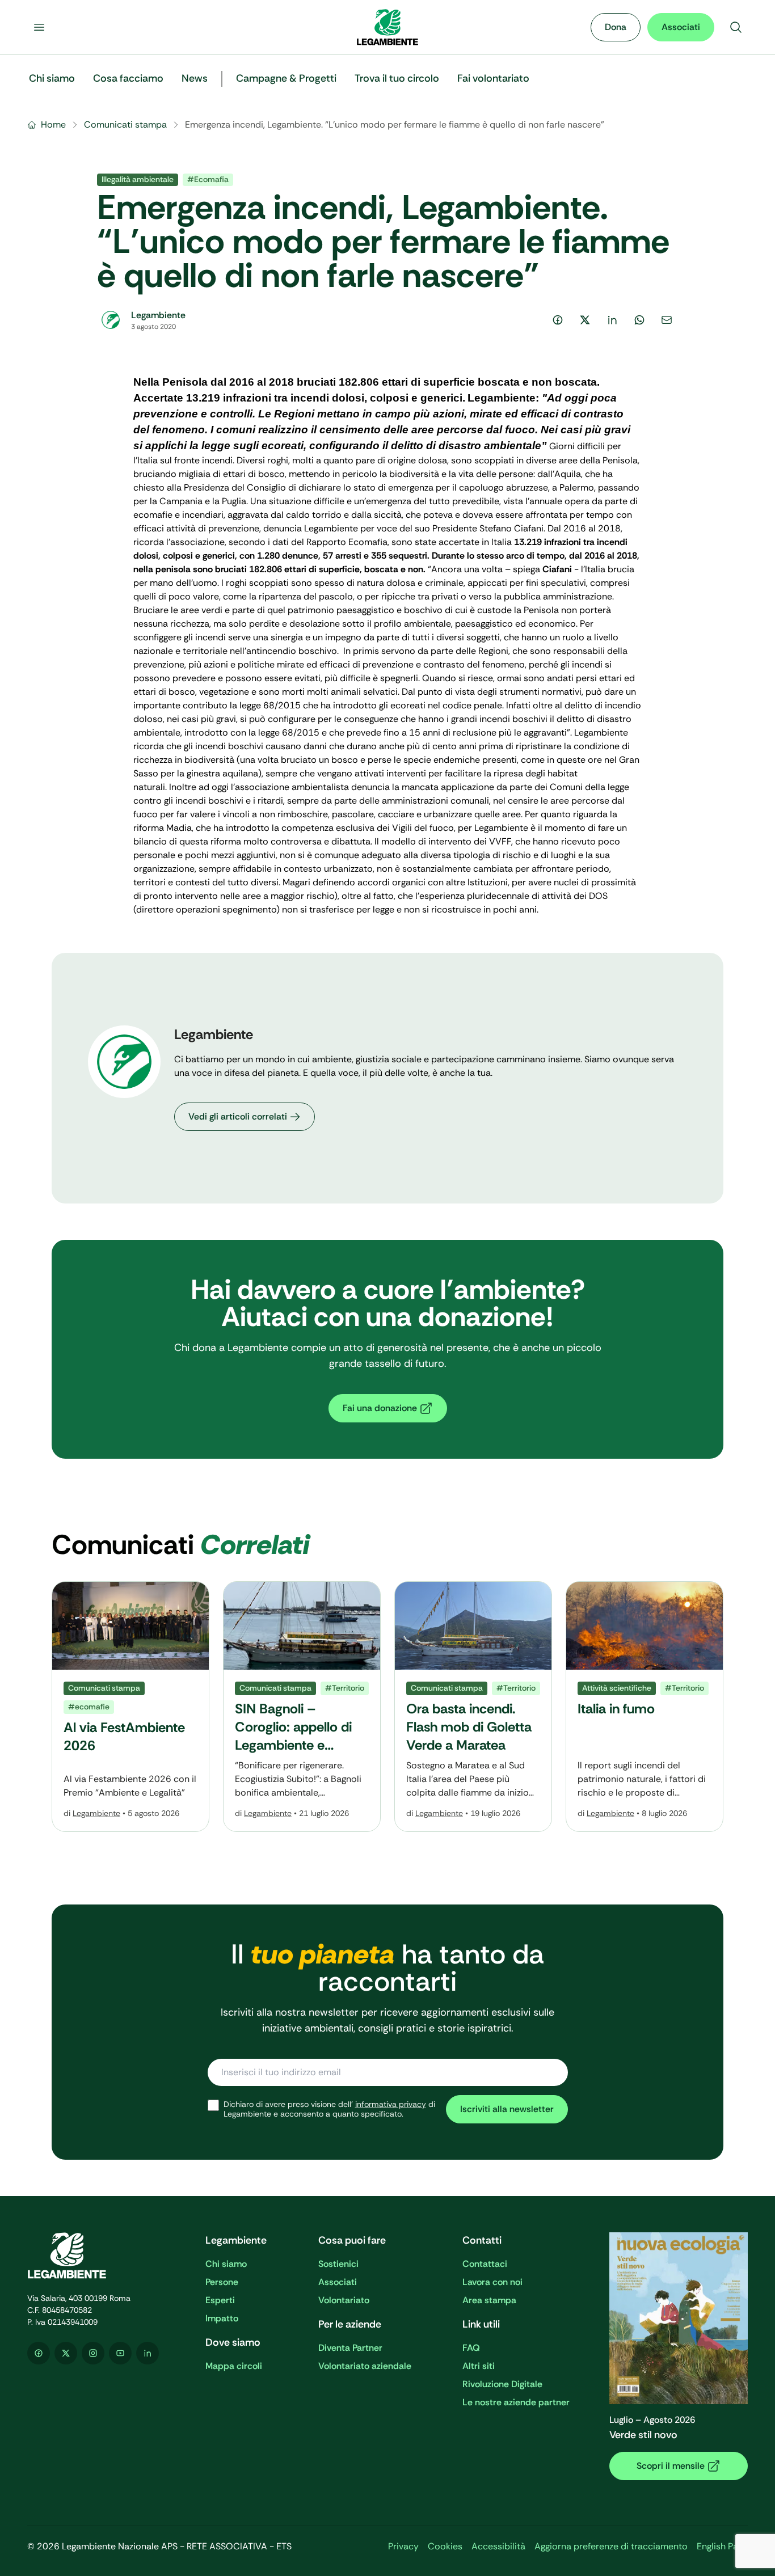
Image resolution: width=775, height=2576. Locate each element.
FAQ (471, 2348)
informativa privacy (391, 2104)
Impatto (222, 2318)
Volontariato (344, 2300)
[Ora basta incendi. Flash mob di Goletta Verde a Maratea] (473, 1707)
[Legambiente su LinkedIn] (148, 2353)
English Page (722, 2546)
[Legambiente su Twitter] (66, 2353)
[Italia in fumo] (645, 1707)
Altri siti (479, 2366)
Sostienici (338, 2264)
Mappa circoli (234, 2366)
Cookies (445, 2546)
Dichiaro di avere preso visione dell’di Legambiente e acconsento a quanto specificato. (329, 2110)
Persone (222, 2282)
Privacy (403, 2546)
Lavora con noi (492, 2282)
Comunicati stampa (125, 124)
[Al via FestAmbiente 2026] (130, 1707)
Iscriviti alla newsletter (507, 2109)
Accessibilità (498, 2546)
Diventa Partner (350, 2348)
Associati (681, 27)
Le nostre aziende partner (516, 2402)
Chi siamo (226, 2264)
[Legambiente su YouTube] (120, 2353)
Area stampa (489, 2300)
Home (53, 124)
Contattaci (485, 2264)
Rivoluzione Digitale (502, 2384)
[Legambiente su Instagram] (93, 2353)
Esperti (220, 2300)
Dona (616, 27)
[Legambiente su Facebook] (39, 2353)
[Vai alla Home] (387, 27)
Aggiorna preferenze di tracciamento (611, 2546)
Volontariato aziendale (365, 2366)
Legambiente (96, 1813)
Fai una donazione (380, 1408)
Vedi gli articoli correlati (238, 1116)
